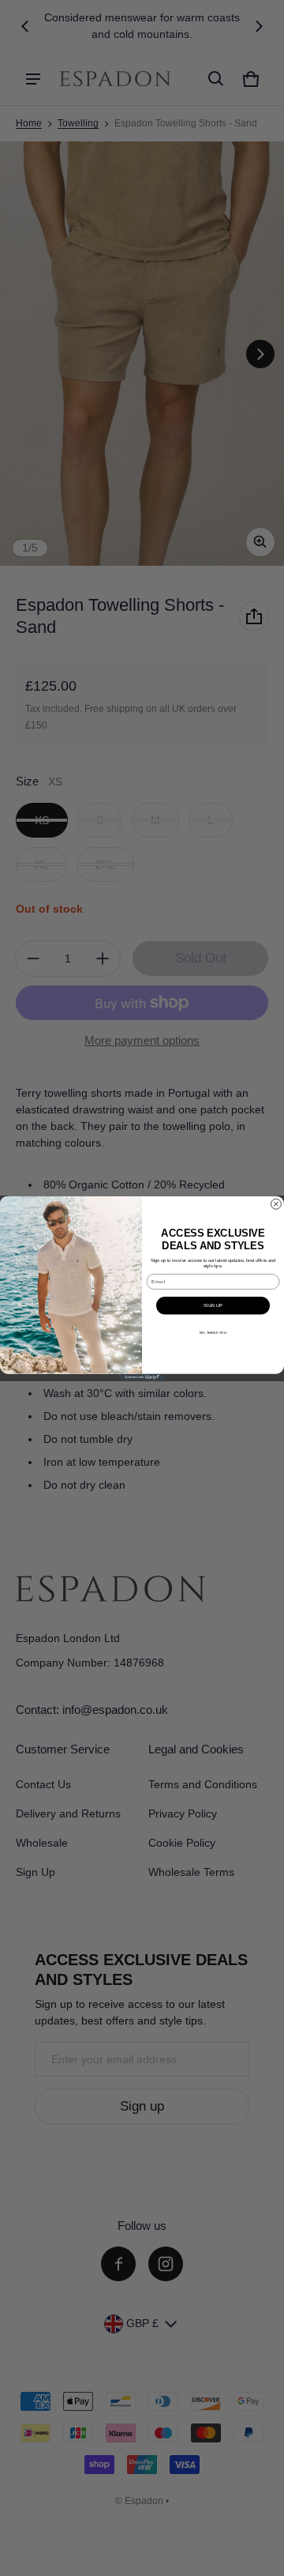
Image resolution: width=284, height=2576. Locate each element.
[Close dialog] (276, 1204)
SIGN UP (213, 1305)
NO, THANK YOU (213, 1332)
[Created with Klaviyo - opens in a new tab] (142, 1377)
